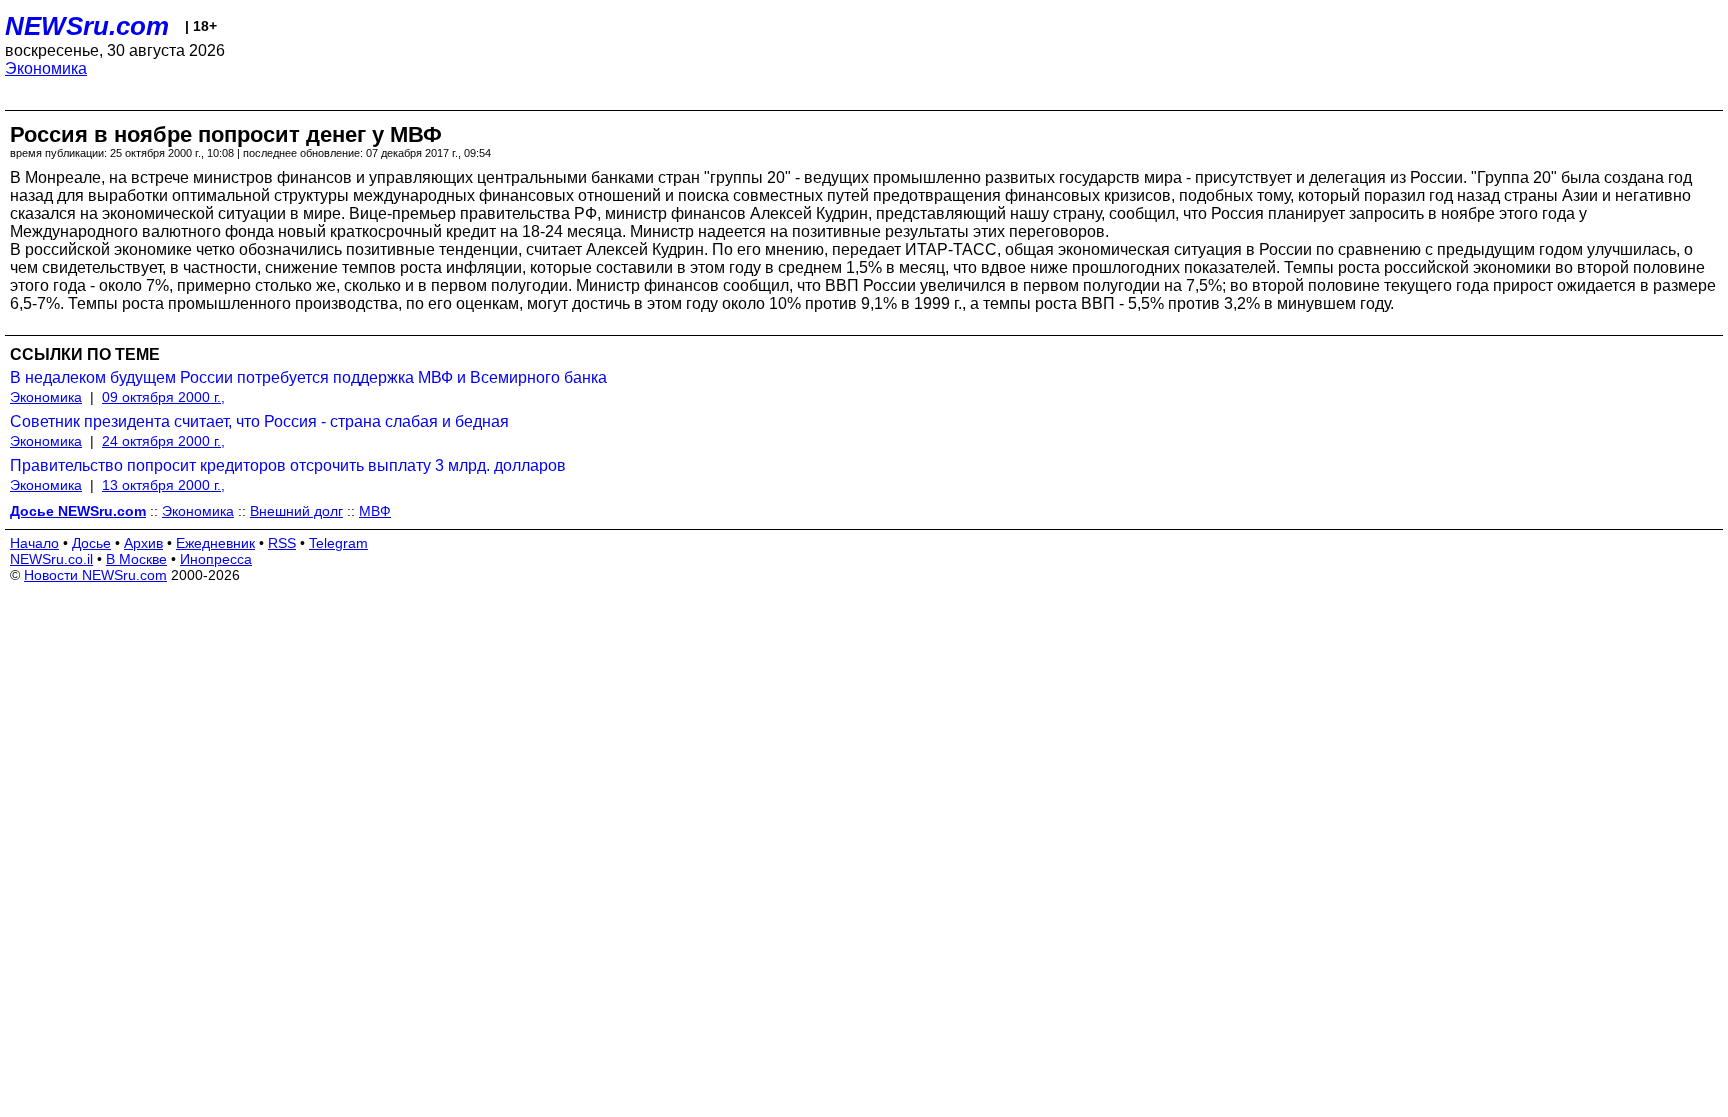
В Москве (136, 559)
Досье (91, 543)
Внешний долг (296, 511)
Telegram (338, 543)
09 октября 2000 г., (163, 397)
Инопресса (216, 559)
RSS (282, 543)
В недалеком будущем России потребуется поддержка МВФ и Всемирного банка (308, 377)
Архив (143, 543)
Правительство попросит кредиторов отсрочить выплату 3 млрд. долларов (288, 465)
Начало (34, 543)
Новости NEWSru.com (95, 575)
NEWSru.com (87, 26)
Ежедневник (215, 543)
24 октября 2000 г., (163, 441)
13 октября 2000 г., (163, 485)
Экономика (46, 68)
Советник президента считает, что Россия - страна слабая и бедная (259, 421)
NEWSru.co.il (51, 559)
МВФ (375, 511)
